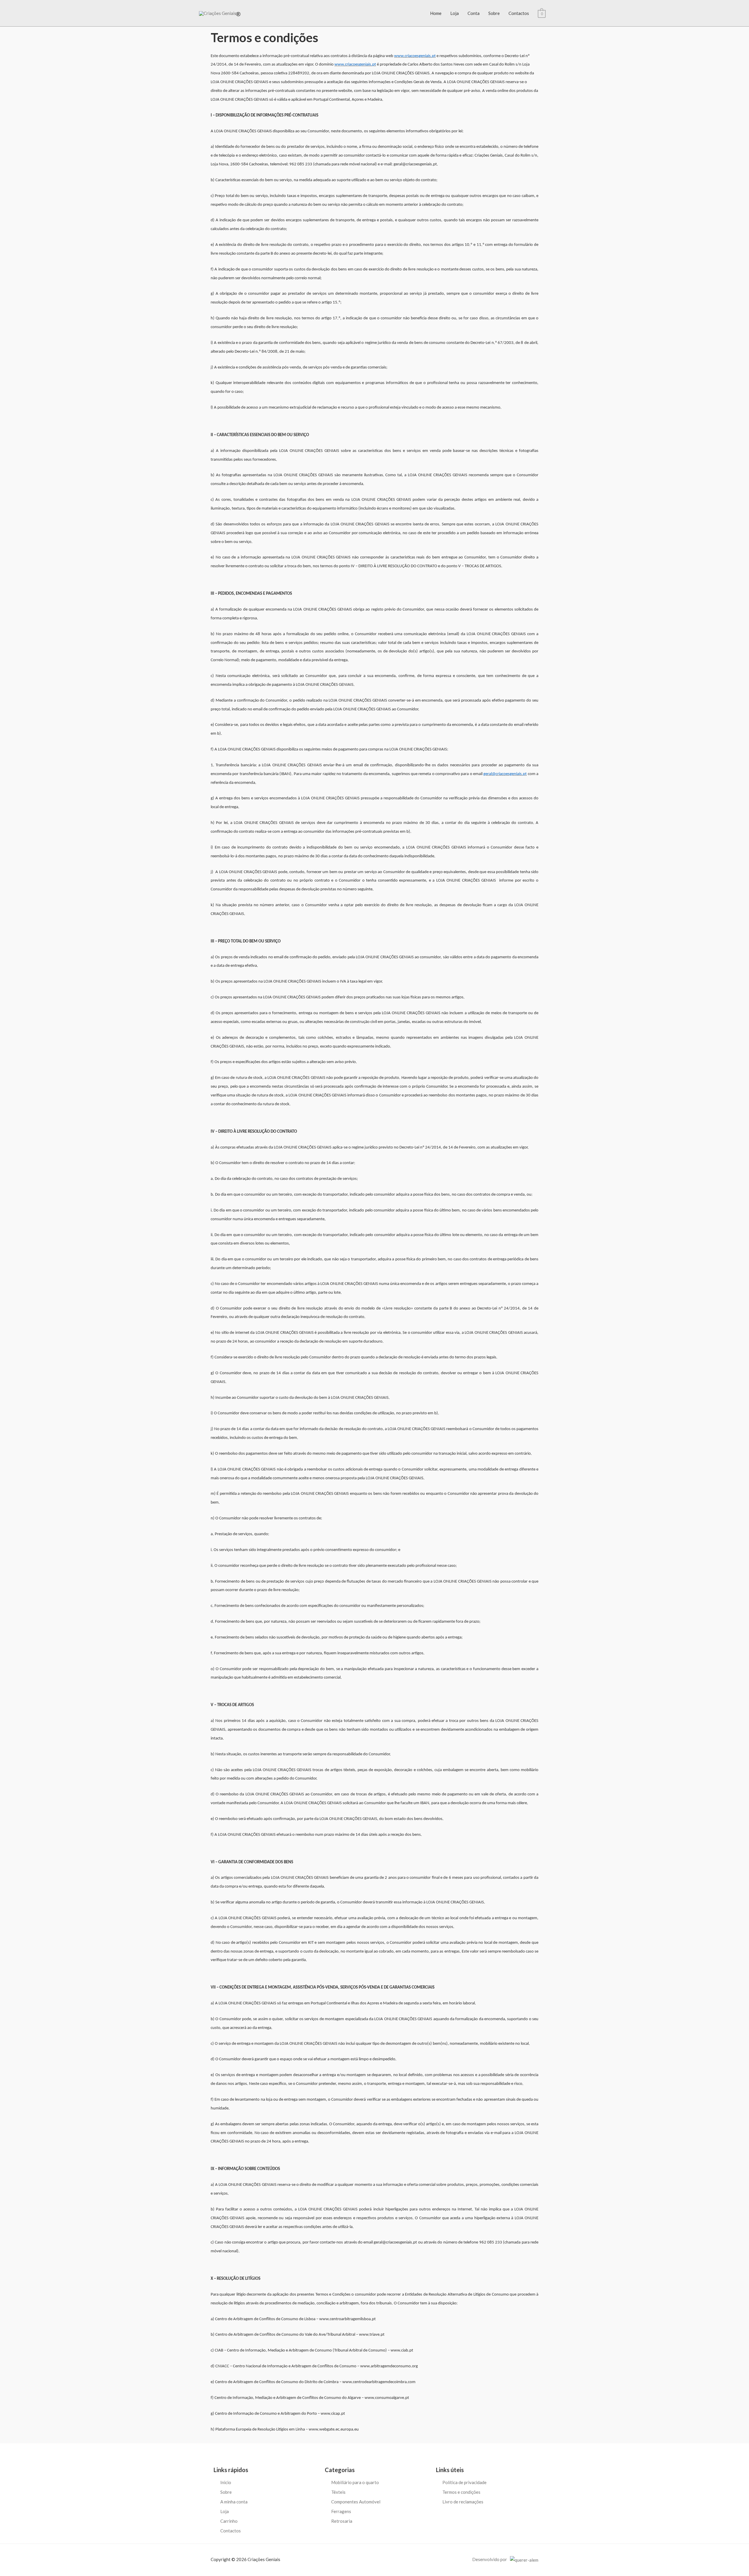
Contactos (519, 13)
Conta (474, 13)
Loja (455, 13)
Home (436, 13)
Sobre (494, 13)
